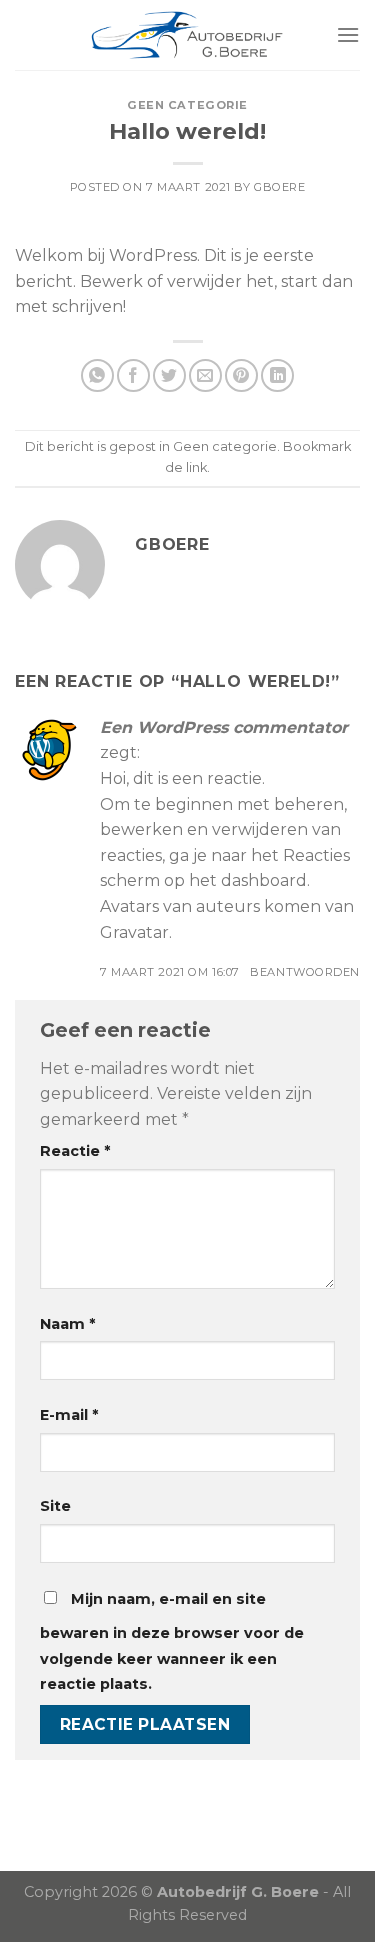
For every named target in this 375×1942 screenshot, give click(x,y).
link (196, 467)
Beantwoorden (305, 972)
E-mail (69, 1415)
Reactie (75, 1151)
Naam (67, 1324)
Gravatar (134, 932)
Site (55, 1506)
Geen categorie (187, 105)
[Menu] (348, 34)
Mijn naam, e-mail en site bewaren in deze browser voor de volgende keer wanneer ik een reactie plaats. (172, 1641)
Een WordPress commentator (224, 727)
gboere (279, 187)
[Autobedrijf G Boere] (188, 35)
